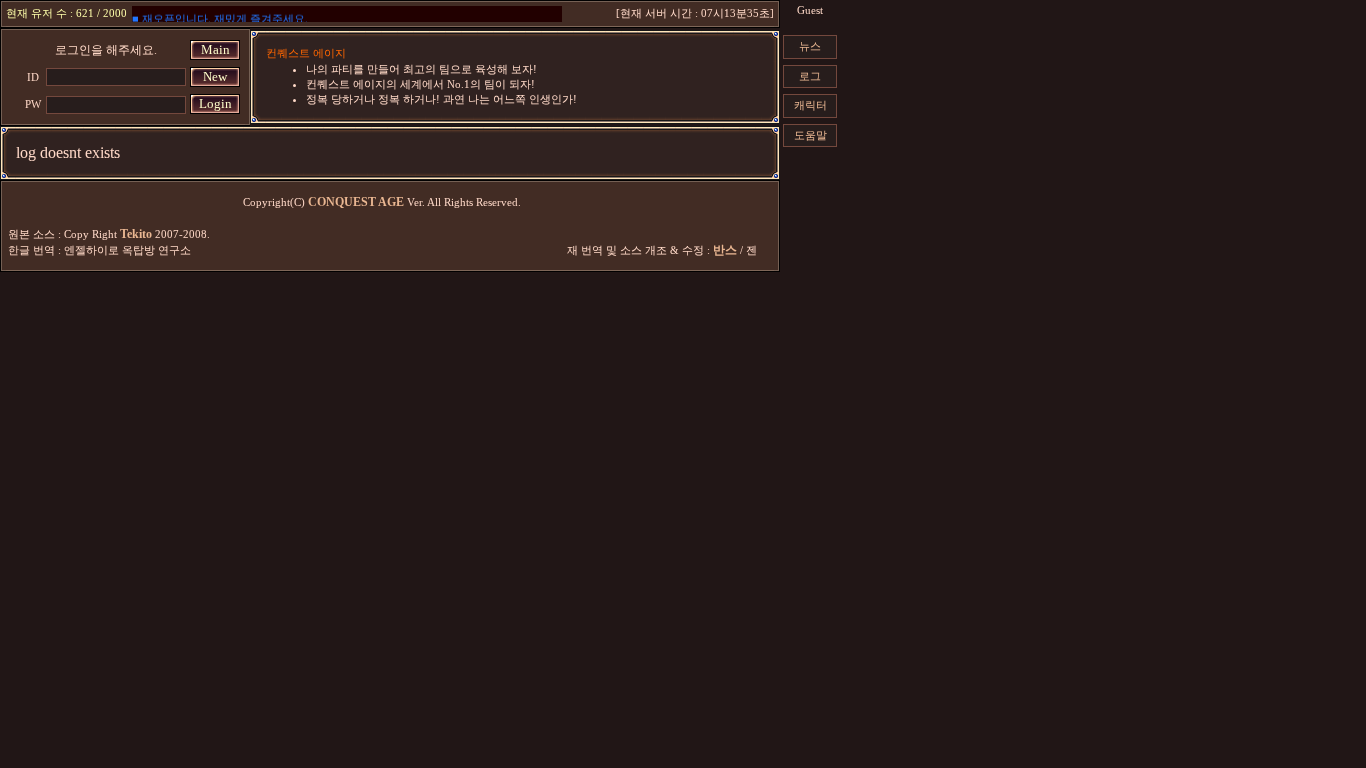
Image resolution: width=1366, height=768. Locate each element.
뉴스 (810, 46)
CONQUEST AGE (356, 202)
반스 (725, 250)
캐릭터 (810, 105)
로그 (810, 76)
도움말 (810, 135)
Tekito (136, 234)
